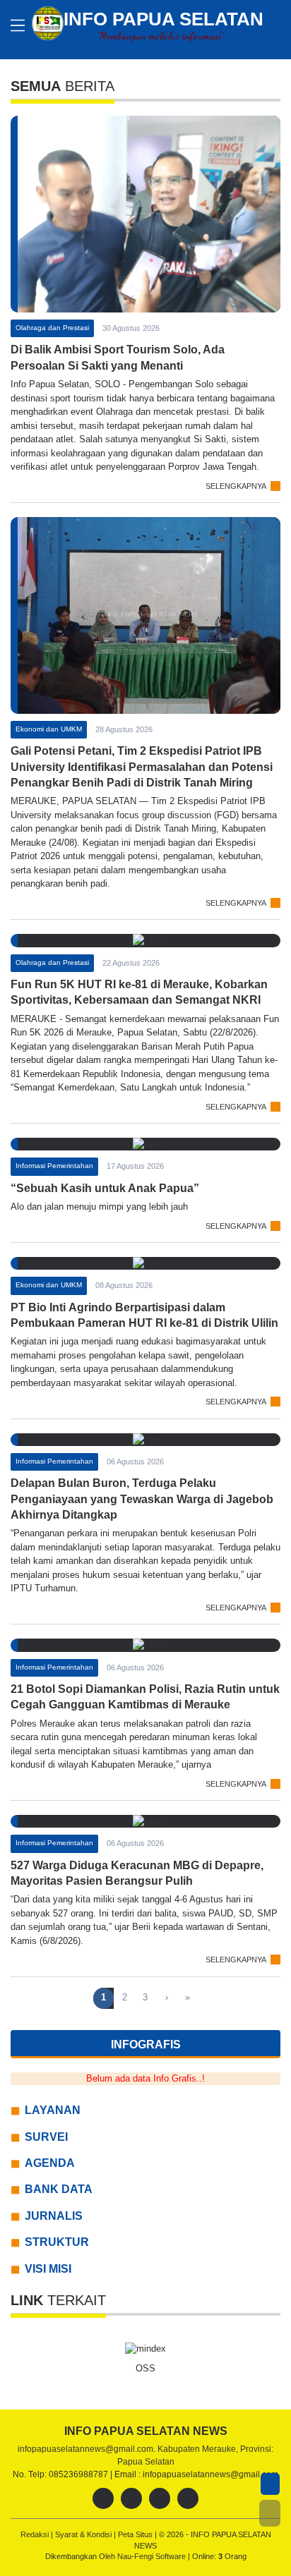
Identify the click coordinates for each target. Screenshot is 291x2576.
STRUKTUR (57, 2242)
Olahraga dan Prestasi (52, 328)
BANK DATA (59, 2189)
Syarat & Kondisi (84, 2534)
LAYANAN (53, 2110)
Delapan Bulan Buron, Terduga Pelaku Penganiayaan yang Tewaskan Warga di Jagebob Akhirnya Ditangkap (142, 1499)
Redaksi (36, 2534)
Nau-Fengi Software (153, 2556)
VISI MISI (48, 2269)
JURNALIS (54, 2216)
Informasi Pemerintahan (54, 1166)
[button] (270, 2513)
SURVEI (46, 2137)
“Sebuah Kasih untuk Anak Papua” (105, 1188)
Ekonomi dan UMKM (49, 729)
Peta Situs (136, 2534)
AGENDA (50, 2163)
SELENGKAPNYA (236, 486)
